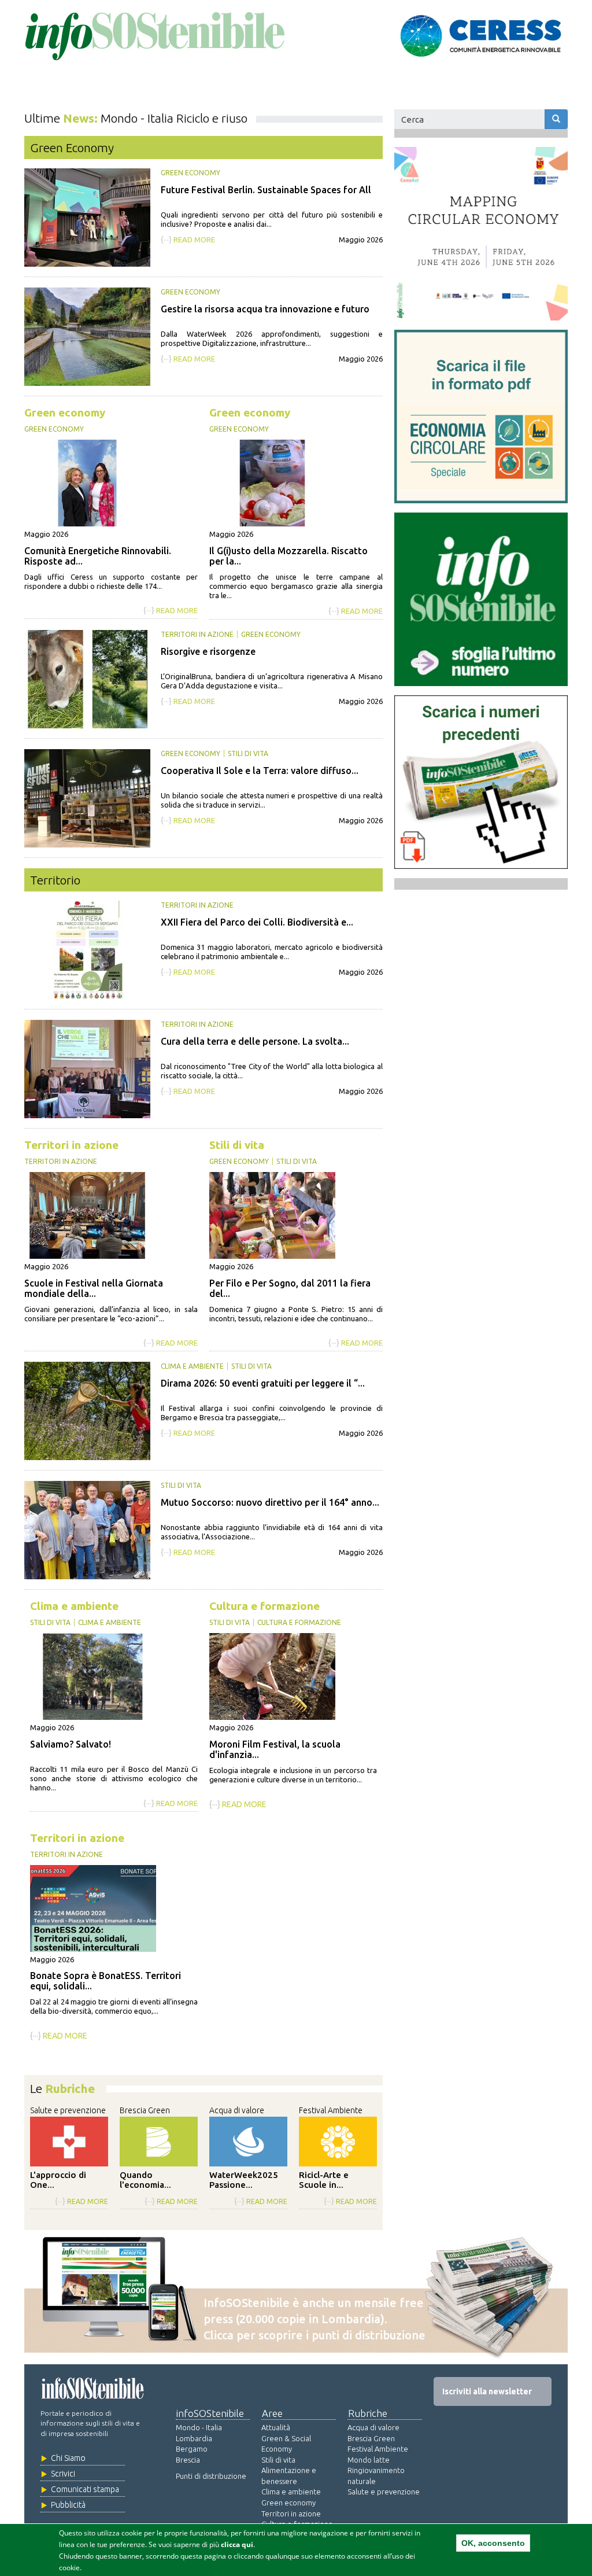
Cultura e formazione (264, 1606)
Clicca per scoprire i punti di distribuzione (314, 2335)
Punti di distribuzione (211, 2476)
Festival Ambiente (331, 2110)
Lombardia (194, 2438)
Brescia (188, 2460)
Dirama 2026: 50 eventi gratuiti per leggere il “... (263, 1383)
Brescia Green (145, 2110)
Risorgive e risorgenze (208, 651)
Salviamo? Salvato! (71, 1744)
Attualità (276, 2427)
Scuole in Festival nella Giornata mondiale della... (94, 1288)
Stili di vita (248, 753)
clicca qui (237, 2544)
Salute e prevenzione (68, 2110)
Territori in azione (197, 634)
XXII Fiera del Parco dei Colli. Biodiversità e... (257, 922)
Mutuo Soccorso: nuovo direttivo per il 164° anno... (270, 1502)
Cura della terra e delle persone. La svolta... (255, 1041)
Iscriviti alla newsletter (487, 2391)
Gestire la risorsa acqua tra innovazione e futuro (265, 309)
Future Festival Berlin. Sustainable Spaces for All (266, 190)
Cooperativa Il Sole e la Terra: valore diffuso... (260, 771)
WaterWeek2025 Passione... (244, 2180)
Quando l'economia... (145, 2180)
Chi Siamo (68, 2458)
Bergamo (192, 2449)
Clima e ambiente (192, 1366)
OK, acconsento (493, 2543)
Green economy (190, 173)
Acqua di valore (237, 2110)
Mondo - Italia (199, 2427)
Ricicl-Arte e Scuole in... (324, 2180)
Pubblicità (68, 2505)
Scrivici (63, 2474)
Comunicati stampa (85, 2489)
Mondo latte (369, 2460)
